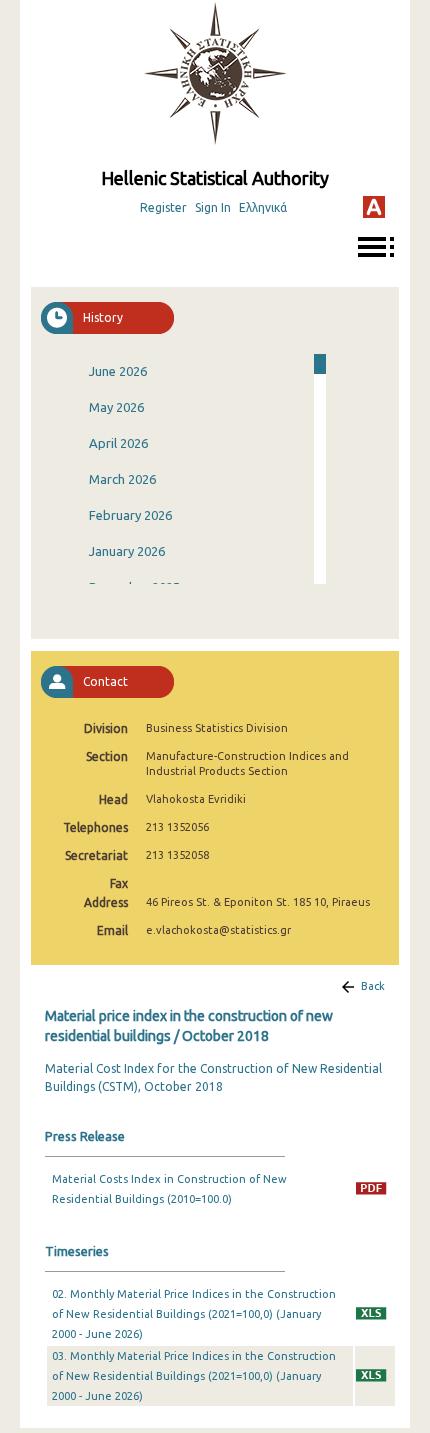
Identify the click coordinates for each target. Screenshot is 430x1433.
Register (163, 207)
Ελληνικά (263, 207)
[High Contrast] (374, 207)
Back (373, 986)
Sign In (213, 207)
